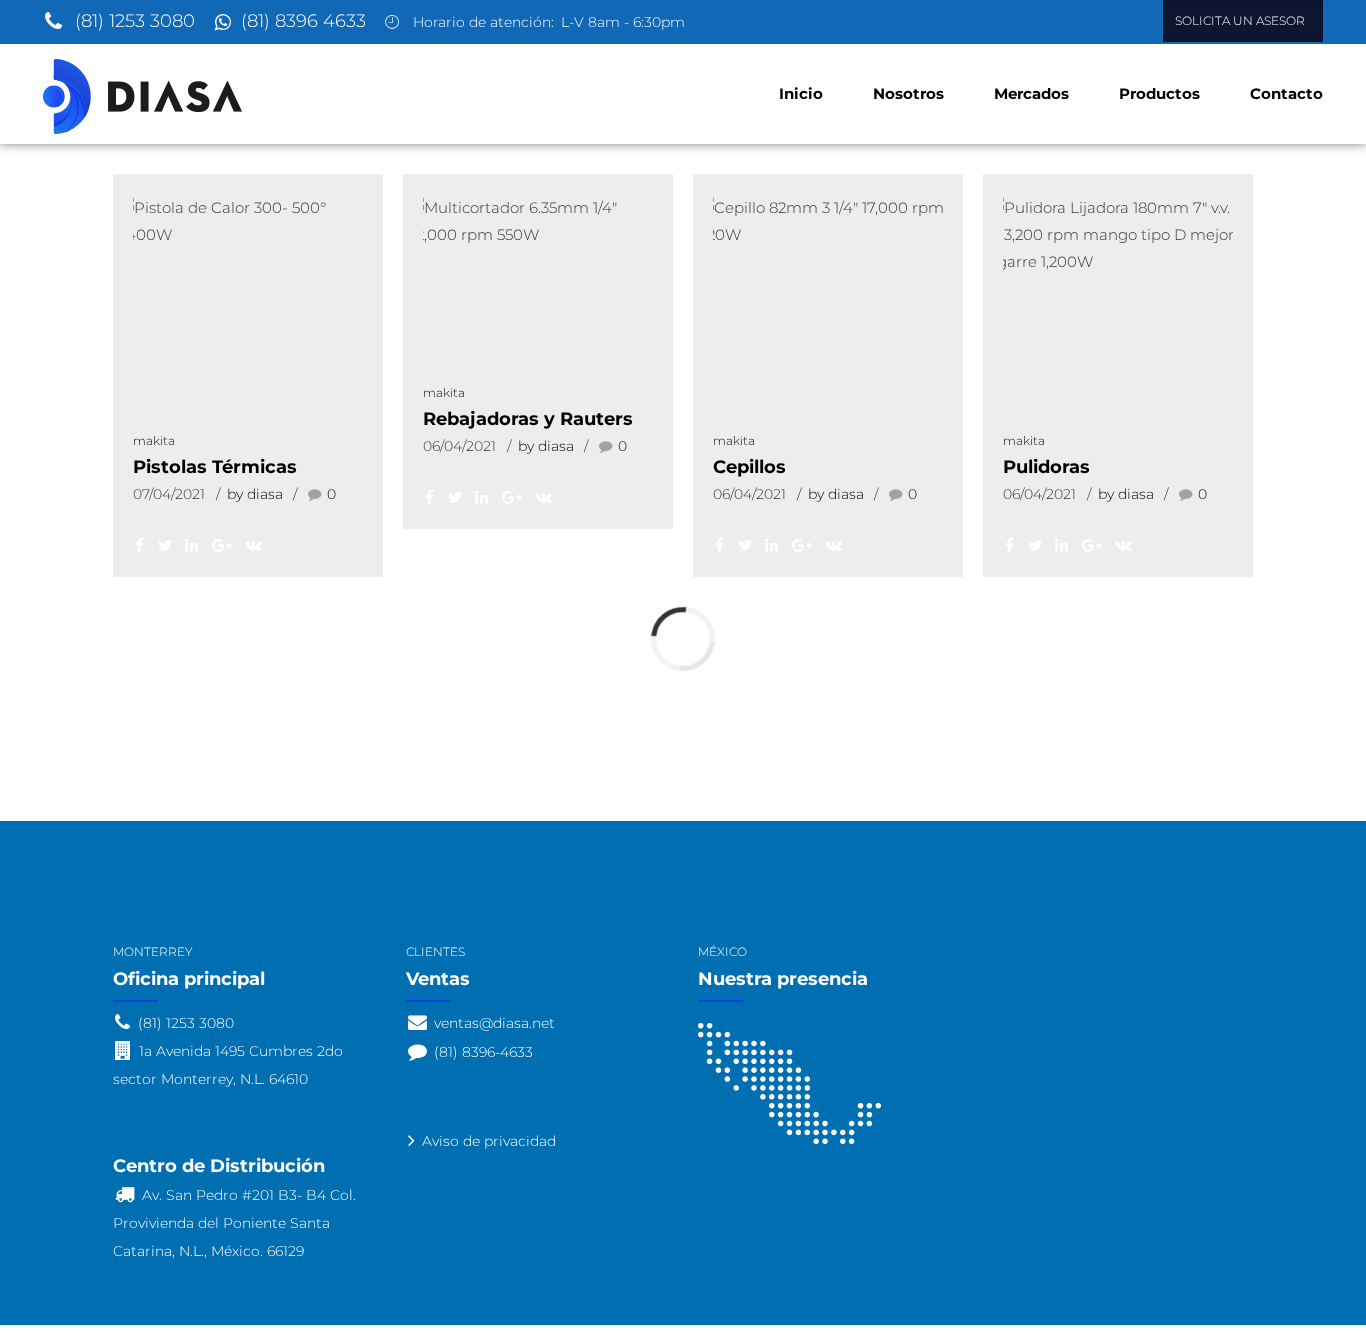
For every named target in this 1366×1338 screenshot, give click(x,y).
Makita (154, 440)
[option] (248, 221)
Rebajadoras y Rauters (528, 419)
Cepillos (749, 467)
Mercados (1031, 93)
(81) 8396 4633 (303, 21)
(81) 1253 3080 (135, 21)
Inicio (801, 93)
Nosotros (908, 93)
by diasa (255, 494)
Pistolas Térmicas (215, 467)
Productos (1159, 93)
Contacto (1286, 93)
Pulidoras (1046, 467)
